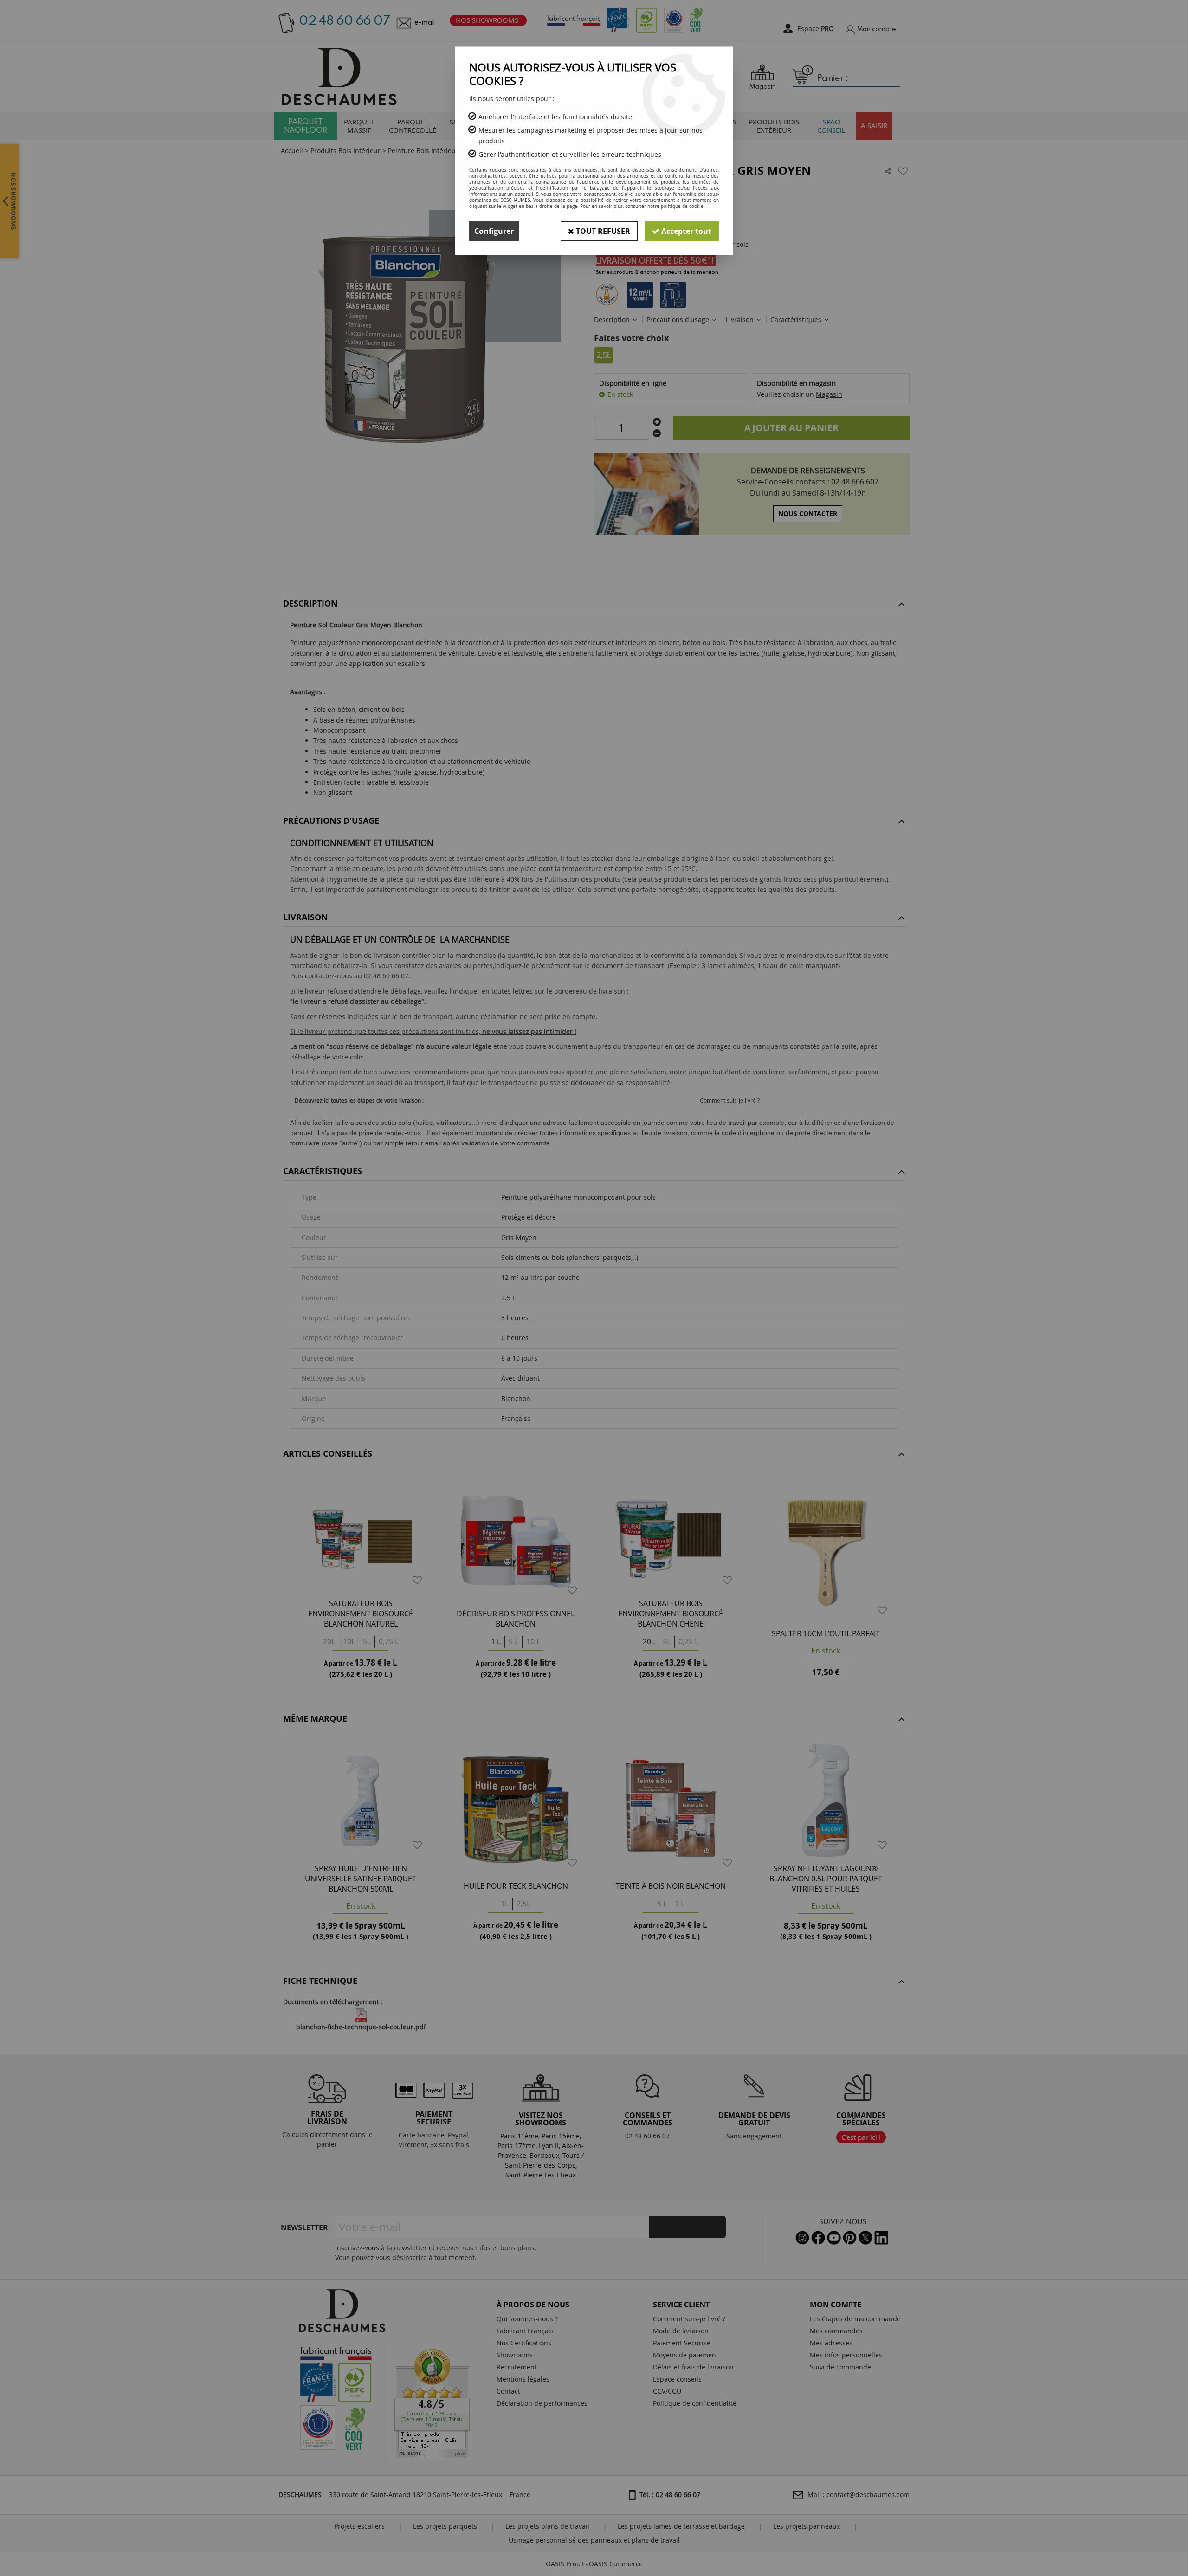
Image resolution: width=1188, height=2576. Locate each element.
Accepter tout (685, 231)
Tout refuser (602, 231)
